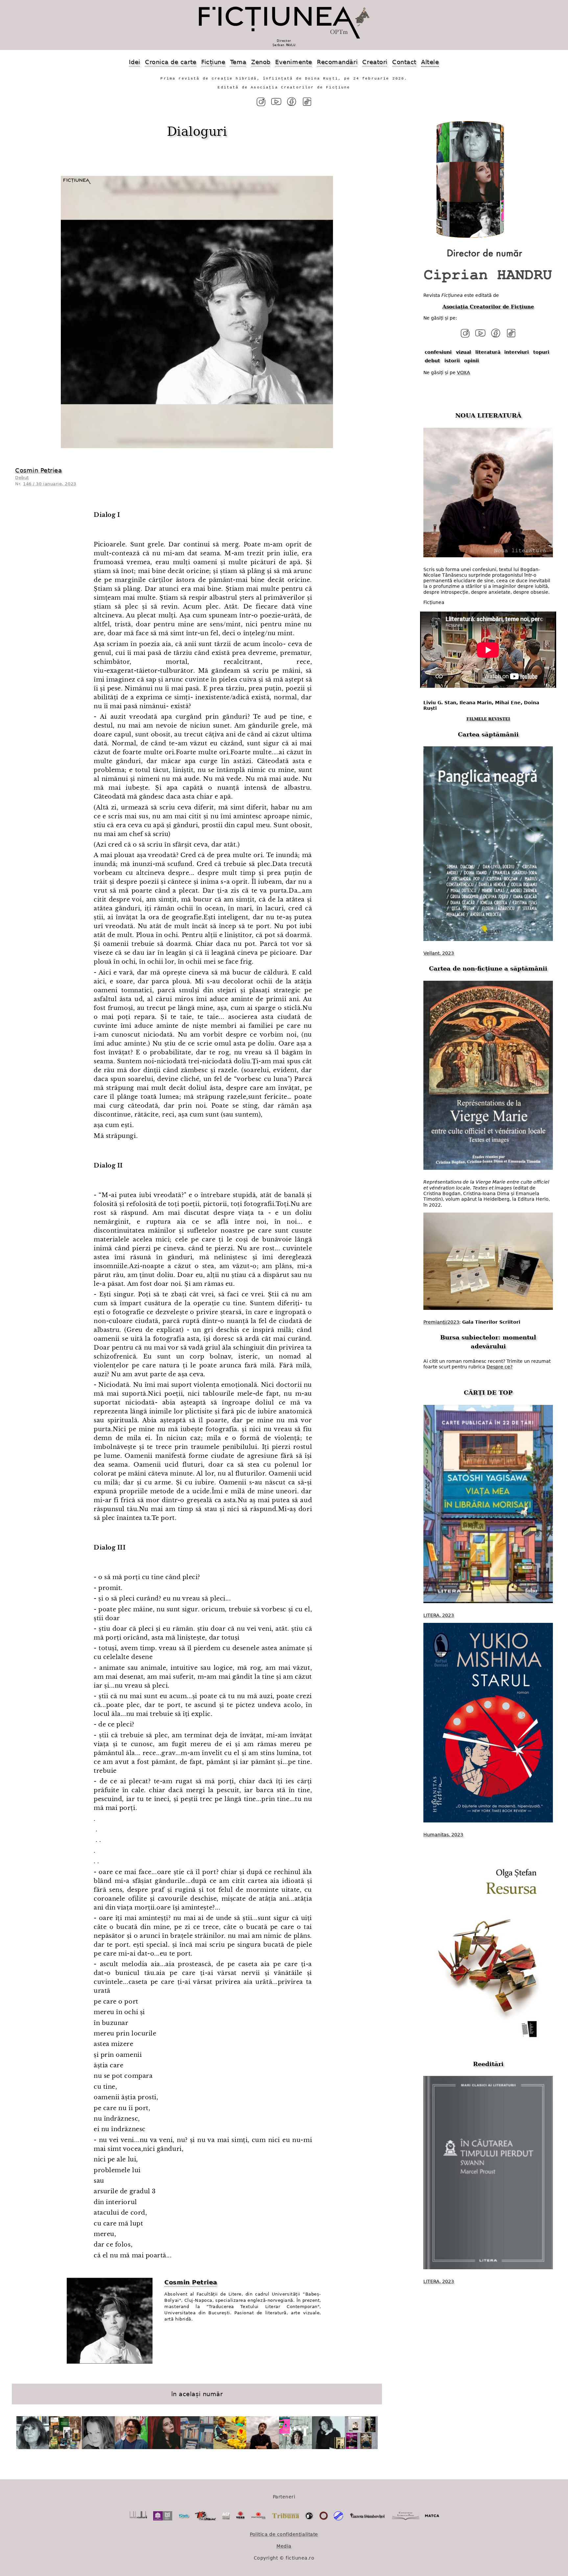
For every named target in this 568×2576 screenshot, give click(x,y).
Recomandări (337, 62)
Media (284, 2546)
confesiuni (438, 352)
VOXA (463, 372)
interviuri (517, 352)
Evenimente (294, 62)
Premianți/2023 (441, 1322)
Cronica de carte (171, 62)
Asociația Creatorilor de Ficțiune (488, 307)
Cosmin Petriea (39, 470)
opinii (472, 360)
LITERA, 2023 (439, 1615)
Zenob (261, 62)
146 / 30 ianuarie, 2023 (49, 484)
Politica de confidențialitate (284, 2534)
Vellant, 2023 (439, 953)
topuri (541, 352)
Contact (404, 62)
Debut (22, 478)
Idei (134, 62)
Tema (238, 62)
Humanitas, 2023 (443, 1835)
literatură (488, 352)
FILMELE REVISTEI (488, 719)
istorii (452, 360)
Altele (430, 62)
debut (432, 360)
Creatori (375, 62)
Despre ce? (499, 1367)
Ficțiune (213, 62)
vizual (463, 352)
